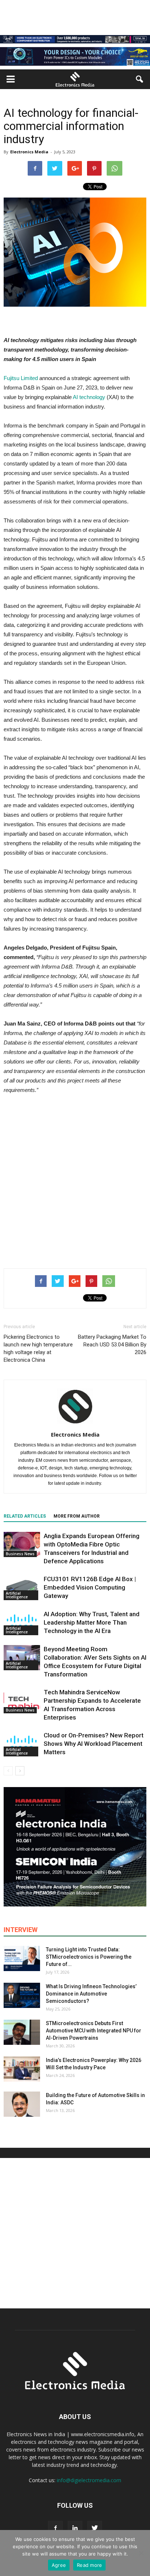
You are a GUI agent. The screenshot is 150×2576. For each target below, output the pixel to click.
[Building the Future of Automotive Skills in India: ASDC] (22, 2104)
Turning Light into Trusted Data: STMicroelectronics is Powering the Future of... (89, 1957)
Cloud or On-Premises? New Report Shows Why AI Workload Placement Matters (94, 1744)
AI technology (89, 397)
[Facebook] (55, 2528)
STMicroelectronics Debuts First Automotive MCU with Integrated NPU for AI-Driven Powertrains (94, 2031)
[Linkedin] (75, 2528)
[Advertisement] (75, 1180)
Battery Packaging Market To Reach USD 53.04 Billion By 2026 (112, 1345)
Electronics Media (29, 152)
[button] (140, 79)
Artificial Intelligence (17, 1595)
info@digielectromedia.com (89, 2480)
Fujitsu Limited (21, 378)
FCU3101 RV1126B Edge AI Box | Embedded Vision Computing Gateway (90, 1587)
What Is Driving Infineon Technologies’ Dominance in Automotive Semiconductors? (91, 1994)
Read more (89, 2565)
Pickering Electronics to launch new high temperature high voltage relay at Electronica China (38, 1348)
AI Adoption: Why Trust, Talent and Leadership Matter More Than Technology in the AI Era (92, 1622)
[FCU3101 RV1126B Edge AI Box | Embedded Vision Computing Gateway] (22, 1588)
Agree (59, 2565)
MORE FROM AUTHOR (77, 1516)
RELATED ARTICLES (25, 1516)
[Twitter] (95, 2528)
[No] (141, 2553)
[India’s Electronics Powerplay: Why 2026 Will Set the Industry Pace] (22, 2069)
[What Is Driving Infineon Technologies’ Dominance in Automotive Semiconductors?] (22, 1995)
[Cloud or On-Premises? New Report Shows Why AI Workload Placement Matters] (22, 1744)
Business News (20, 1554)
